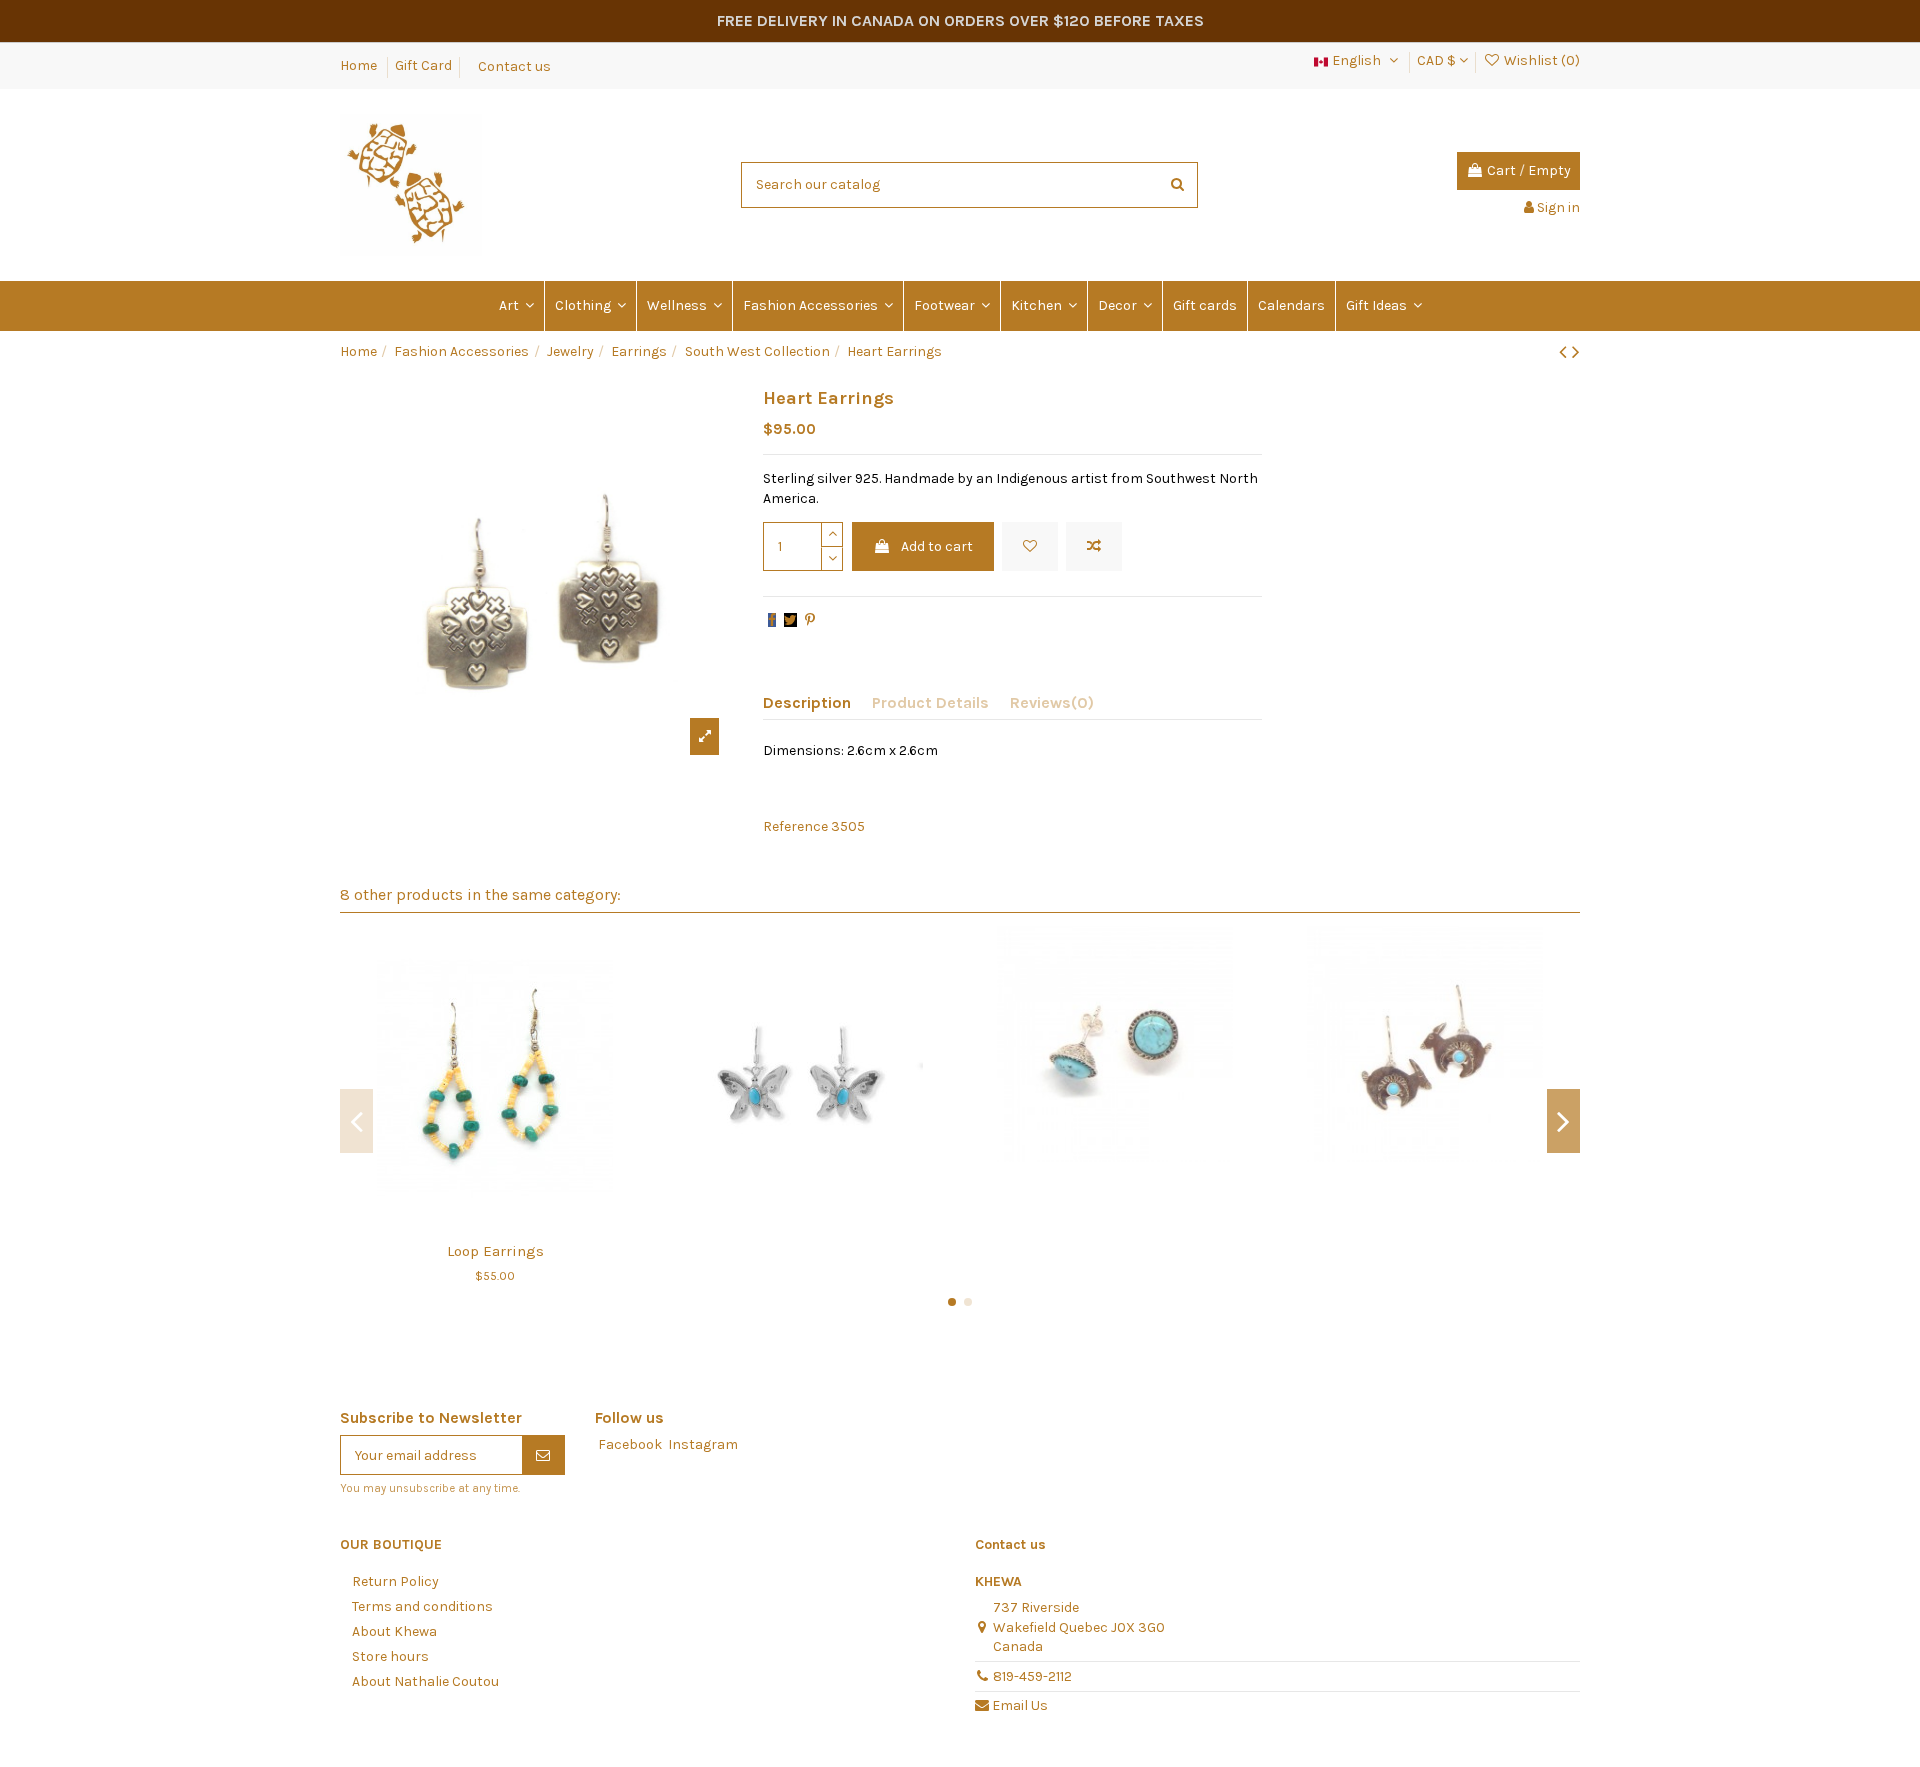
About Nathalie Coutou (425, 1681)
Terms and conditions (422, 1606)
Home (360, 65)
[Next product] (1576, 352)
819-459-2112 (1032, 1676)
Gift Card (423, 65)
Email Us (1020, 1705)
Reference (795, 826)
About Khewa (394, 1631)
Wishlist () (1540, 60)
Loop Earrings (495, 1251)
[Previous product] (1565, 352)
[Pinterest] (810, 620)
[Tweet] (790, 620)
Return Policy (395, 1581)
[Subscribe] (543, 1455)
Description (807, 702)
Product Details (930, 702)
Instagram (703, 1444)
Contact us (514, 65)
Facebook (630, 1444)
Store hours (390, 1656)
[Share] (772, 620)
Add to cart (937, 546)
